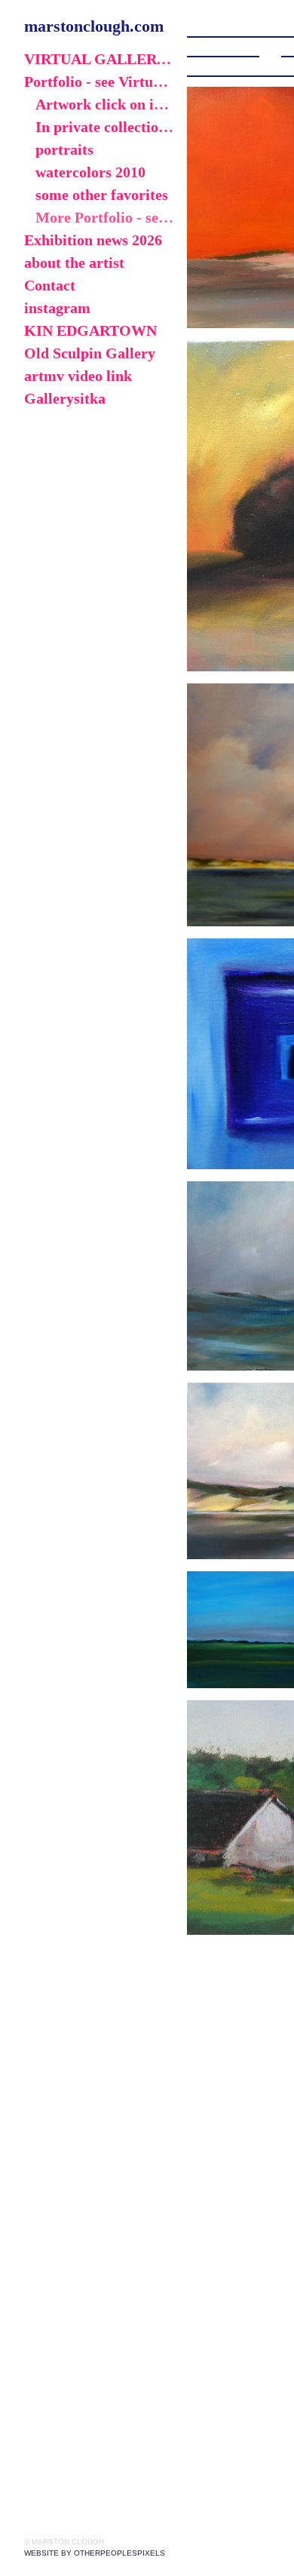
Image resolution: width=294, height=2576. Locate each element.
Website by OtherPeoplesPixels (95, 2553)
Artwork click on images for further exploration (105, 104)
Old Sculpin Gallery (90, 353)
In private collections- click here (105, 127)
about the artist (74, 263)
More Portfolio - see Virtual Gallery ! (105, 217)
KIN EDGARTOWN (90, 330)
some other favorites (102, 195)
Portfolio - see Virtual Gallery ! (100, 81)
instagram (57, 308)
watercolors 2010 (90, 172)
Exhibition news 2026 (93, 240)
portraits (64, 149)
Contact (50, 285)
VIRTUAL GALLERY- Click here (100, 59)
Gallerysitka (65, 398)
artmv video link (78, 376)
